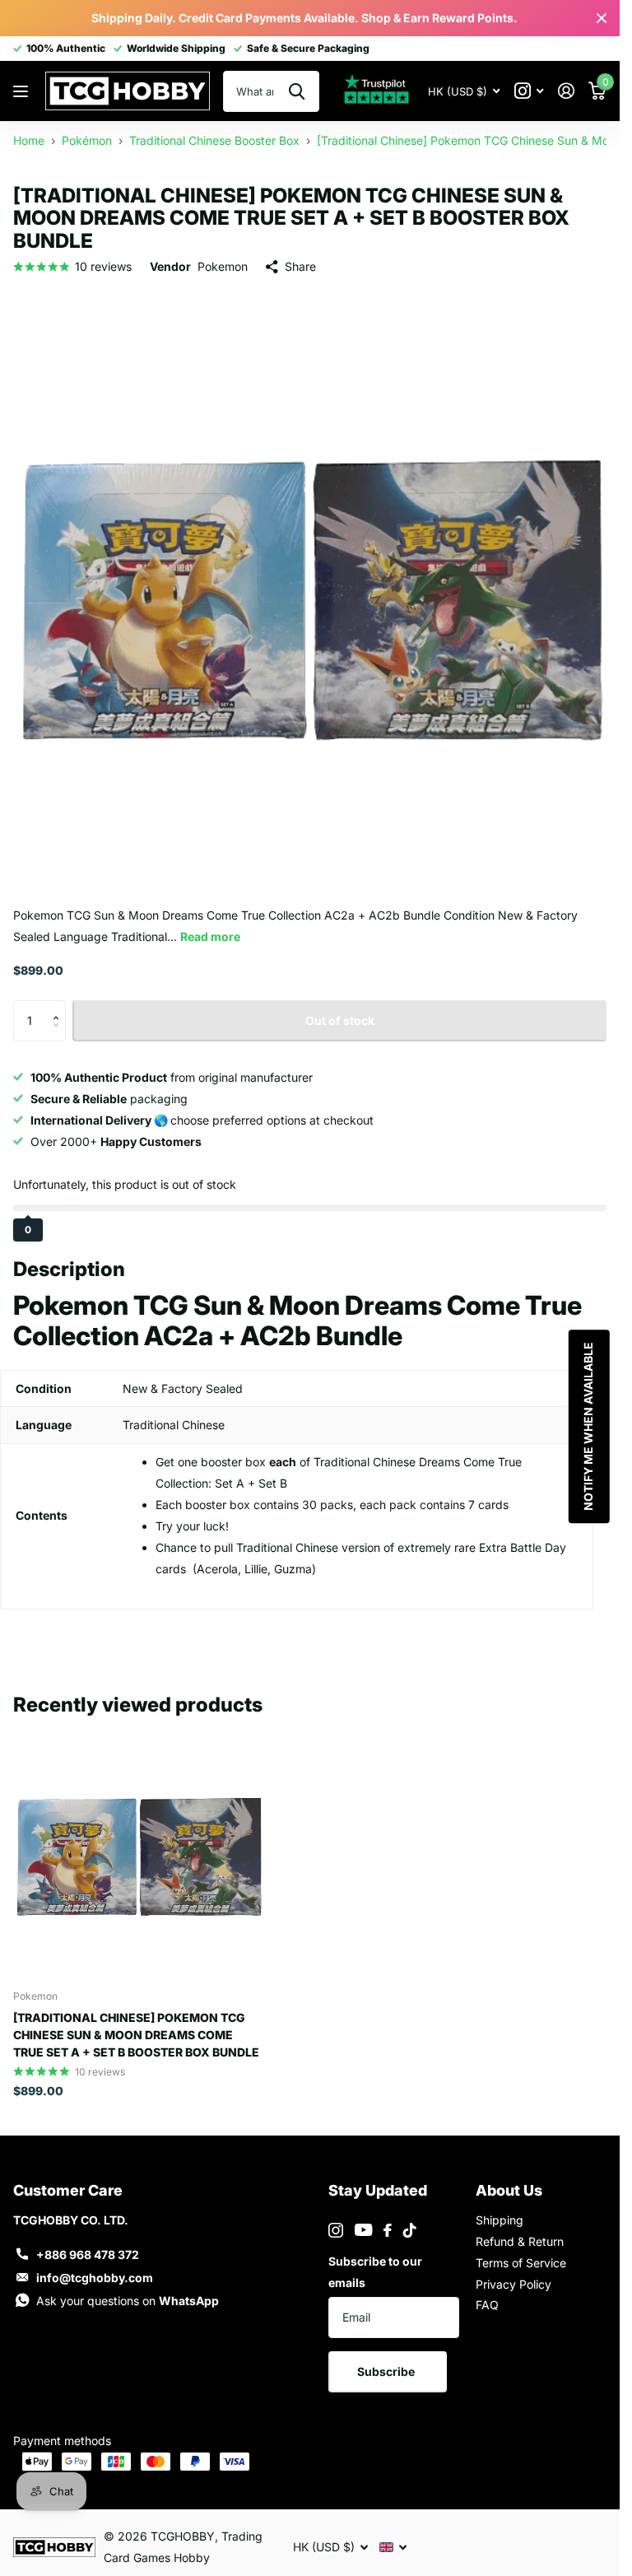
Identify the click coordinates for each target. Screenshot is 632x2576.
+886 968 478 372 (88, 2255)
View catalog (23, 91)
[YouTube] (363, 2230)
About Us (509, 2190)
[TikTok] (410, 2230)
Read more (210, 936)
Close (602, 18)
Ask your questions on (128, 2301)
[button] (60, 1006)
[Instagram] (336, 2230)
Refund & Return (520, 2241)
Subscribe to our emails (375, 2272)
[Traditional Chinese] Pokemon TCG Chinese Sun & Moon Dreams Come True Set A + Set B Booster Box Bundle (136, 2035)
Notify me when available (587, 1426)
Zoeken (297, 91)
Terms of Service (521, 2263)
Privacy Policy (513, 2284)
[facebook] (388, 2230)
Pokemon (223, 266)
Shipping (500, 2220)
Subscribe (387, 2371)
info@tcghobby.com (95, 2278)
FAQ (487, 2305)
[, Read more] (529, 91)
